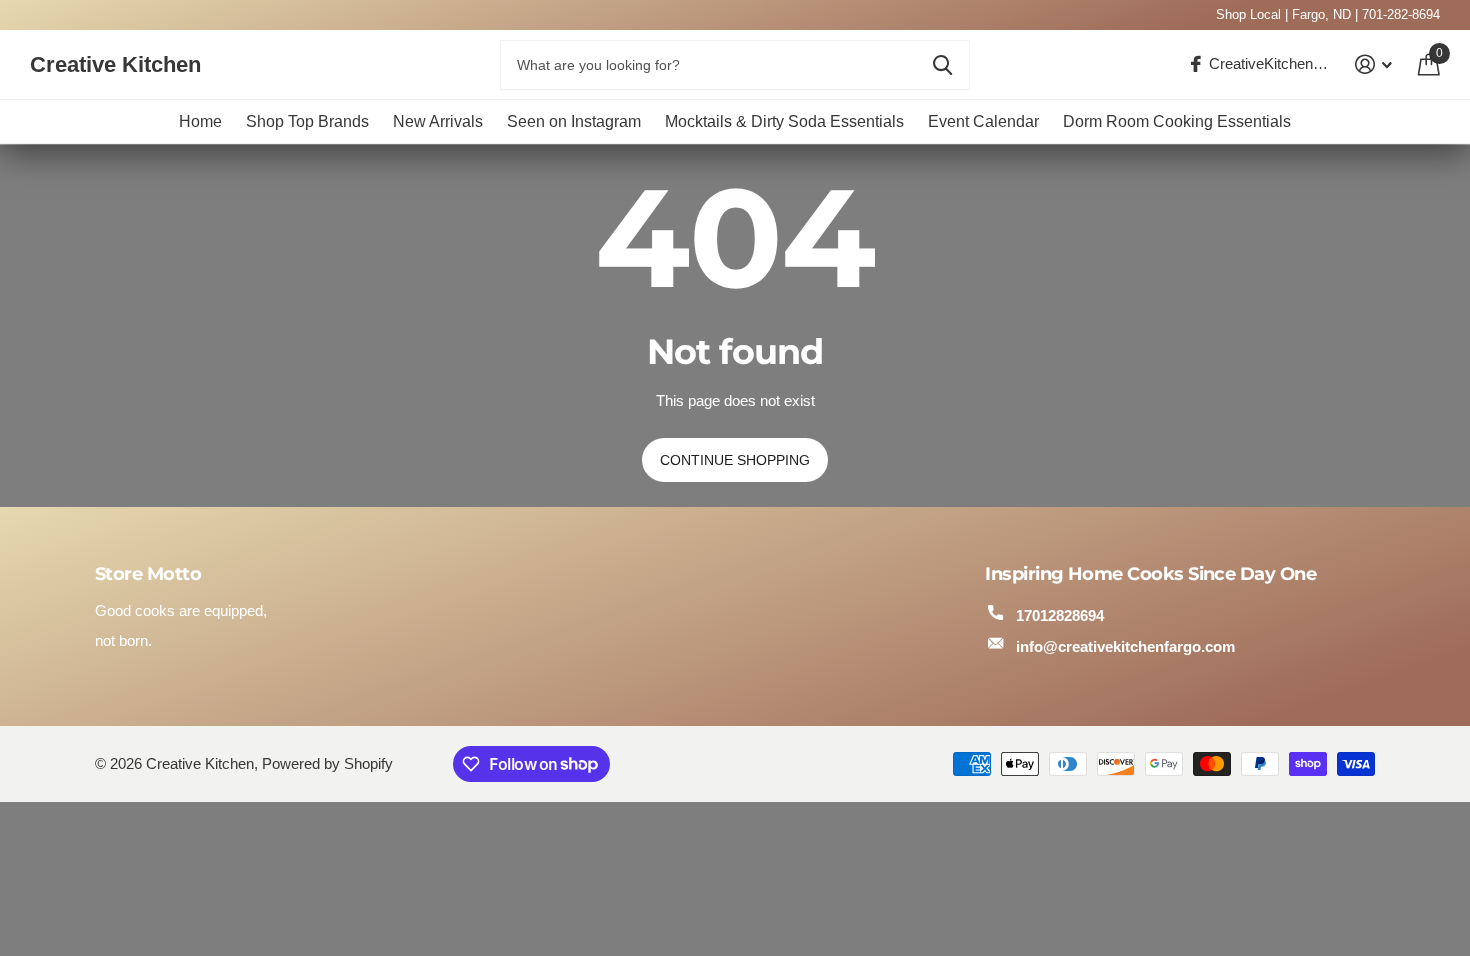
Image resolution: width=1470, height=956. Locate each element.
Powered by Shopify (327, 764)
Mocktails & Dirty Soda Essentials (784, 121)
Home (200, 121)
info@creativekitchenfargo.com (1125, 646)
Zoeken (942, 65)
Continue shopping (735, 460)
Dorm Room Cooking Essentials (1177, 121)
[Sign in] (1374, 64)
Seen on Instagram (574, 121)
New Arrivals (438, 121)
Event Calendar (983, 121)
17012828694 (1060, 615)
